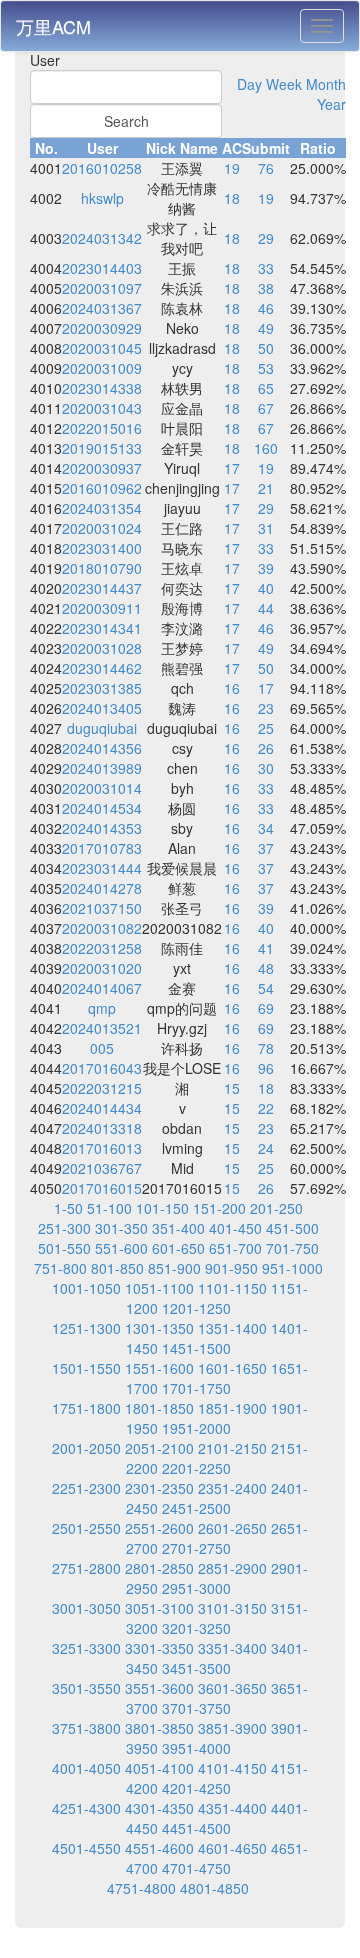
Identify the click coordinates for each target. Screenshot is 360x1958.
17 (232, 468)
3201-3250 (196, 1628)
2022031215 (102, 1088)
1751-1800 (86, 1408)
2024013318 (102, 1128)
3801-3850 (159, 1728)
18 (232, 198)
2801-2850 (159, 1568)
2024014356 (102, 748)
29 (266, 238)
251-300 (64, 1228)
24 (266, 1148)
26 (266, 748)
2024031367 (102, 308)
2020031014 (102, 788)
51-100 (109, 1208)
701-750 (292, 1248)
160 (266, 448)
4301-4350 (159, 1808)
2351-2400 (232, 1488)
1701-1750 (196, 1388)
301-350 (121, 1228)
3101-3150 (232, 1608)
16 (232, 688)
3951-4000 (196, 1748)
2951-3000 (196, 1588)
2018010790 (102, 568)
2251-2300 (86, 1488)
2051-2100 (159, 1448)
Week (284, 84)
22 (266, 1108)
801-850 (117, 1268)
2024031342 (102, 238)
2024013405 (102, 708)
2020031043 (102, 408)
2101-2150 (232, 1448)
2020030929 (102, 328)
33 (266, 268)
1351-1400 (232, 1328)
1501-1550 (86, 1368)
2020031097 (102, 288)
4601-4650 (232, 1848)
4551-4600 (159, 1848)
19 (232, 168)
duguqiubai (102, 728)
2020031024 (102, 528)
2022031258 (102, 948)
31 (266, 528)
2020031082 (102, 928)
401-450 (235, 1228)
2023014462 (102, 668)
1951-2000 (196, 1428)
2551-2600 (159, 1528)
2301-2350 (159, 1488)
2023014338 (102, 388)
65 (266, 388)
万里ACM (53, 26)
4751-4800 (141, 1888)
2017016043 (102, 1068)
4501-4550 (86, 1848)
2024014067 (102, 988)
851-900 (174, 1268)
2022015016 (102, 428)
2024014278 (102, 888)
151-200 (219, 1208)
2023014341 (102, 628)
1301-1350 (159, 1328)
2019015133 (102, 448)
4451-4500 (196, 1828)
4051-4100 (159, 1768)
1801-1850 (159, 1408)
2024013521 (102, 1028)
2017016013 (102, 1148)
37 (266, 848)
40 (266, 588)
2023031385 (102, 688)
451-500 (292, 1228)
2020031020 (102, 968)
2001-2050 (86, 1448)
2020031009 (102, 368)
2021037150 (102, 908)
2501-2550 (86, 1528)
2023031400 (102, 548)
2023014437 (102, 588)
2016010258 (102, 168)
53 (266, 368)
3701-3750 (196, 1708)
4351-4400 (232, 1808)
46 (266, 308)
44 (266, 608)
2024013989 (102, 768)
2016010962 (102, 488)
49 (266, 328)
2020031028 (102, 648)
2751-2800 (86, 1568)
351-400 (178, 1228)
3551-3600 (159, 1688)
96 (266, 1068)
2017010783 (102, 848)
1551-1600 (159, 1368)
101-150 (162, 1208)
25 (266, 728)
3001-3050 (86, 1608)
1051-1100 (159, 1288)
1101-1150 (232, 1288)
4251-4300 (86, 1808)
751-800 (60, 1268)
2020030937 (102, 468)
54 (266, 988)
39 (266, 568)
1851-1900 (232, 1408)
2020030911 (102, 608)
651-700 (235, 1248)
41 (266, 948)
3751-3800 (86, 1728)
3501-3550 (86, 1688)
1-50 (68, 1208)
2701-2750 (196, 1548)
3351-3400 (232, 1648)
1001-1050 (86, 1288)
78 (266, 1048)
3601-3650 (232, 1688)
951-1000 (292, 1268)
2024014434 (102, 1108)
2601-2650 (232, 1528)
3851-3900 (232, 1728)
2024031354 (102, 508)
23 (266, 708)
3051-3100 (159, 1608)
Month (326, 84)
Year (331, 104)
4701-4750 (196, 1868)
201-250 (276, 1208)
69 (266, 1008)
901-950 (231, 1268)
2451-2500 (196, 1508)
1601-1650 (232, 1368)
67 (266, 408)
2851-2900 (232, 1568)
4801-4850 (214, 1888)
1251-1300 (86, 1328)
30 (266, 768)
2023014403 (102, 268)
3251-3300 (86, 1648)
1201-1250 (196, 1308)
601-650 (178, 1248)
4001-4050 (86, 1768)
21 (266, 488)
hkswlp (102, 198)
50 (266, 348)
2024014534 (102, 808)
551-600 (121, 1248)
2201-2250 (196, 1468)
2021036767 (102, 1168)
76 (266, 168)
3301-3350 (159, 1648)
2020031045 (102, 348)
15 (232, 1088)
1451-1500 (196, 1348)
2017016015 (102, 1188)
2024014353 (102, 828)
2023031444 (102, 868)
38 (266, 288)
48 (266, 968)
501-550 (64, 1248)
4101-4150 (232, 1768)
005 (102, 1048)
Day (249, 84)
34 (266, 828)
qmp (102, 1008)
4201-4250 (196, 1788)
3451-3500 (196, 1668)
